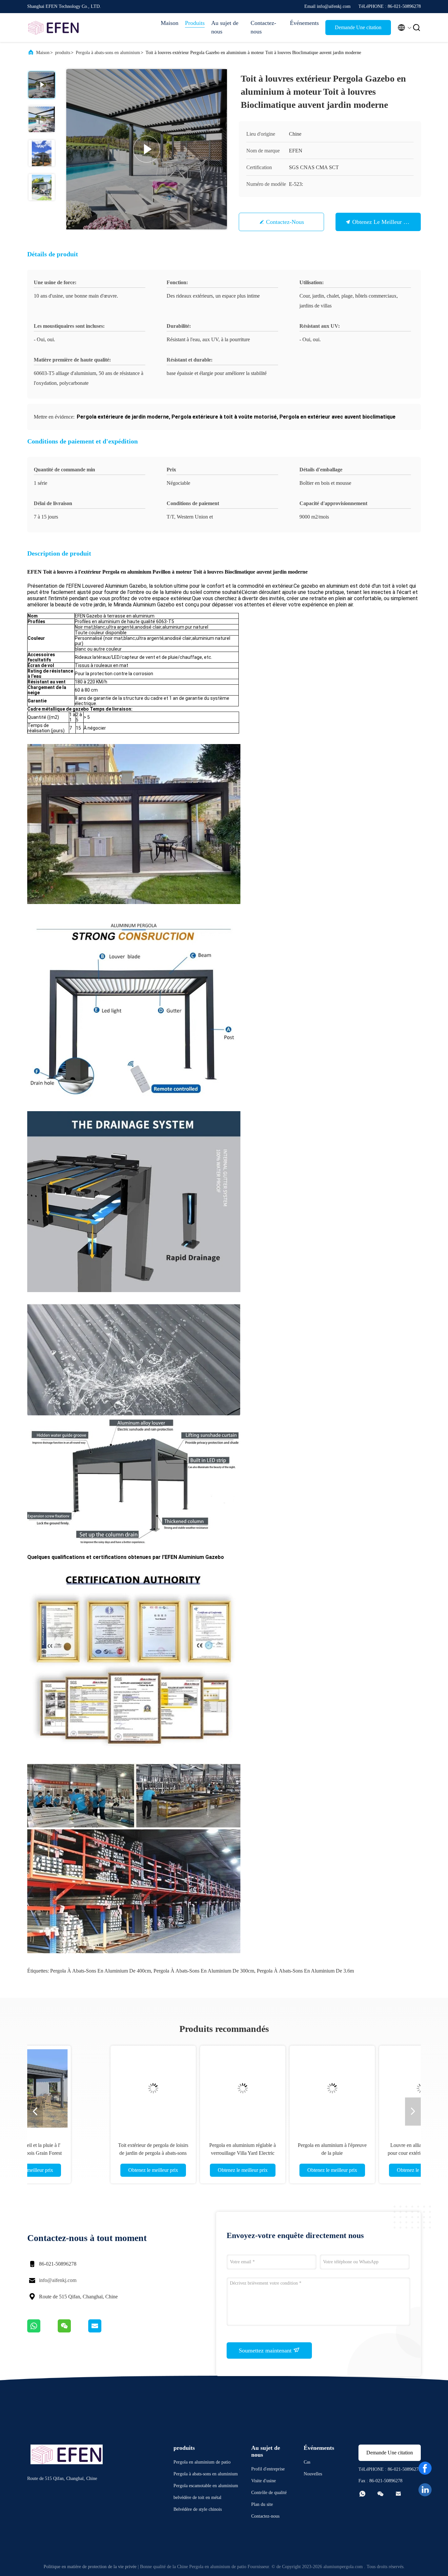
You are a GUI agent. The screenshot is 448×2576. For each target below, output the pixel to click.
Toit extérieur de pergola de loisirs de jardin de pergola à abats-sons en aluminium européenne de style (90, 2153)
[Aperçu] (53, 28)
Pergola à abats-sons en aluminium (108, 53)
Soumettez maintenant (266, 2350)
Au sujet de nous (225, 27)
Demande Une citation (358, 27)
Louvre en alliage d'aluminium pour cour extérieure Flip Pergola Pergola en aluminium (358, 2153)
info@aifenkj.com (58, 2280)
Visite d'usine (264, 2481)
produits (63, 53)
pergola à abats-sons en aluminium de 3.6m (305, 1971)
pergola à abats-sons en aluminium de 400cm (101, 1971)
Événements (304, 23)
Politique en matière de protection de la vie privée (90, 2567)
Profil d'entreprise (268, 2469)
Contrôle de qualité (269, 2493)
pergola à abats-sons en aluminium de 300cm (204, 1971)
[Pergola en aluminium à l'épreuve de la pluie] (269, 2088)
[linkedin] (425, 2490)
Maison (170, 23)
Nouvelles (313, 2474)
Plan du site (262, 2504)
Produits (195, 23)
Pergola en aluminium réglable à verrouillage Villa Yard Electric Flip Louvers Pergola (179, 2153)
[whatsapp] (42, 2331)
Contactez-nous (263, 27)
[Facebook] (425, 2468)
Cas (307, 2462)
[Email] (103, 2331)
